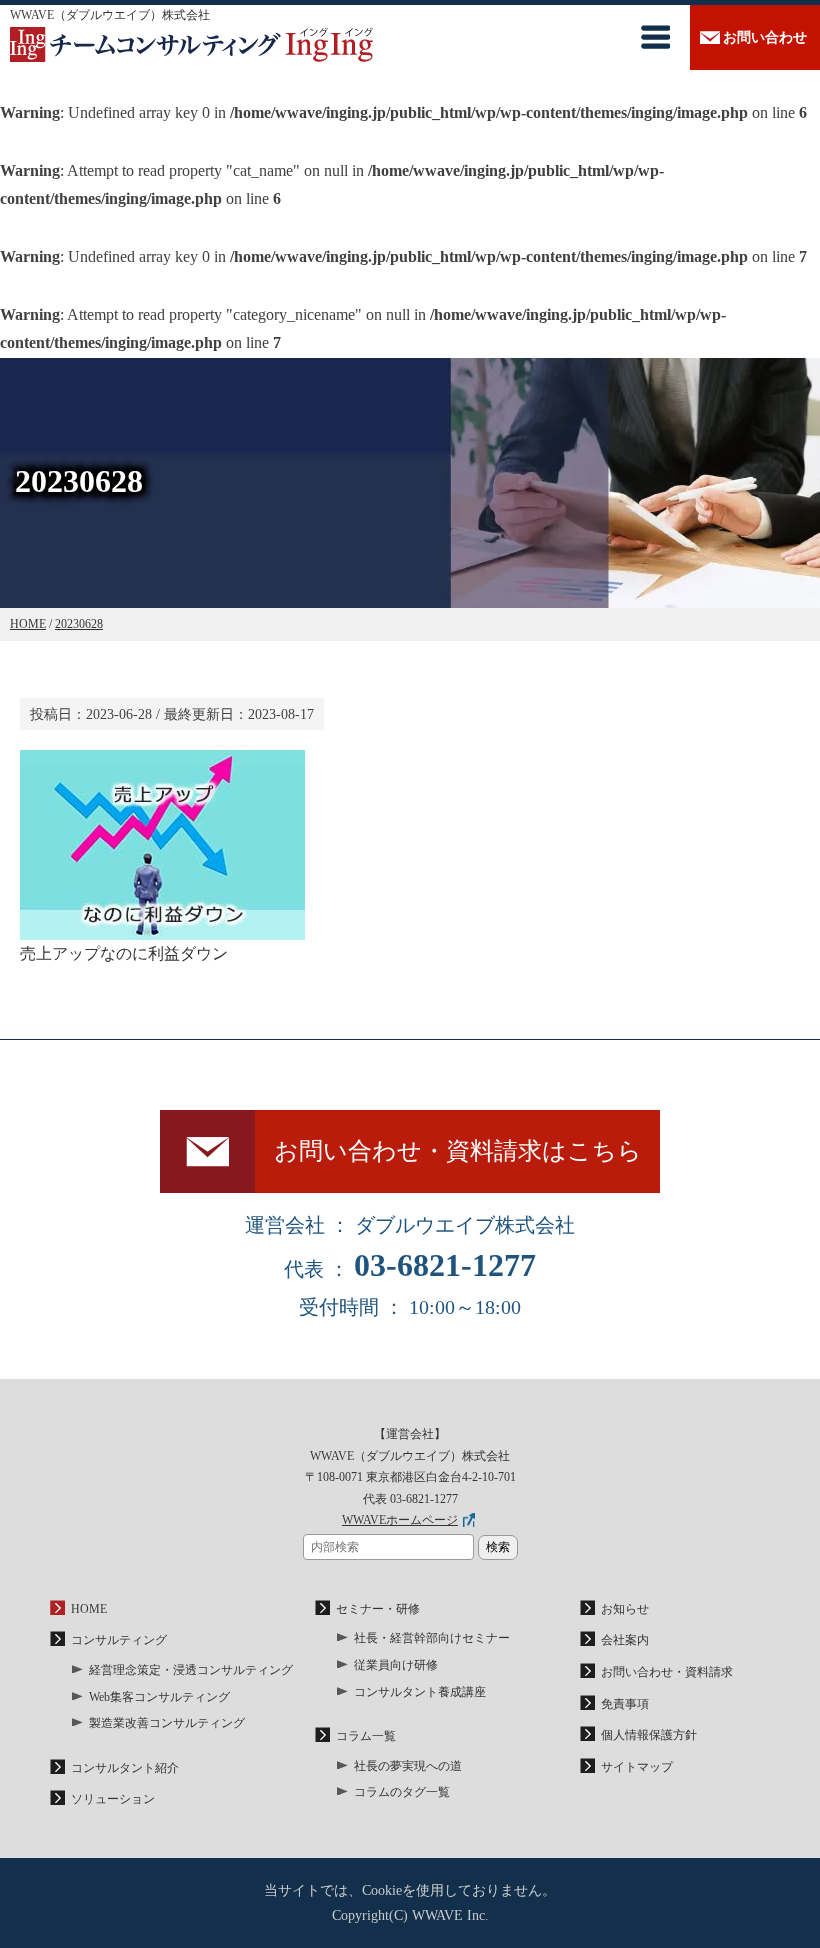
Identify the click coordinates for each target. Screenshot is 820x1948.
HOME (89, 1609)
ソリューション (113, 1799)
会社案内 (625, 1640)
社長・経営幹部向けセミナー (432, 1638)
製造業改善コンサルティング (167, 1723)
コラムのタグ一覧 (402, 1792)
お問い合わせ (765, 37)
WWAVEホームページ (400, 1520)
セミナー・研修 (378, 1609)
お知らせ (625, 1609)
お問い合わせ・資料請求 (667, 1672)
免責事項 (625, 1704)
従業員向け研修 (396, 1665)
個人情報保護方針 (649, 1735)
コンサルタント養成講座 (420, 1692)
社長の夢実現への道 (408, 1766)
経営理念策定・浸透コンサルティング (191, 1670)
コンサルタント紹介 (125, 1768)
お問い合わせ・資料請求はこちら (458, 1151)
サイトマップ (637, 1767)
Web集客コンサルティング (159, 1697)
